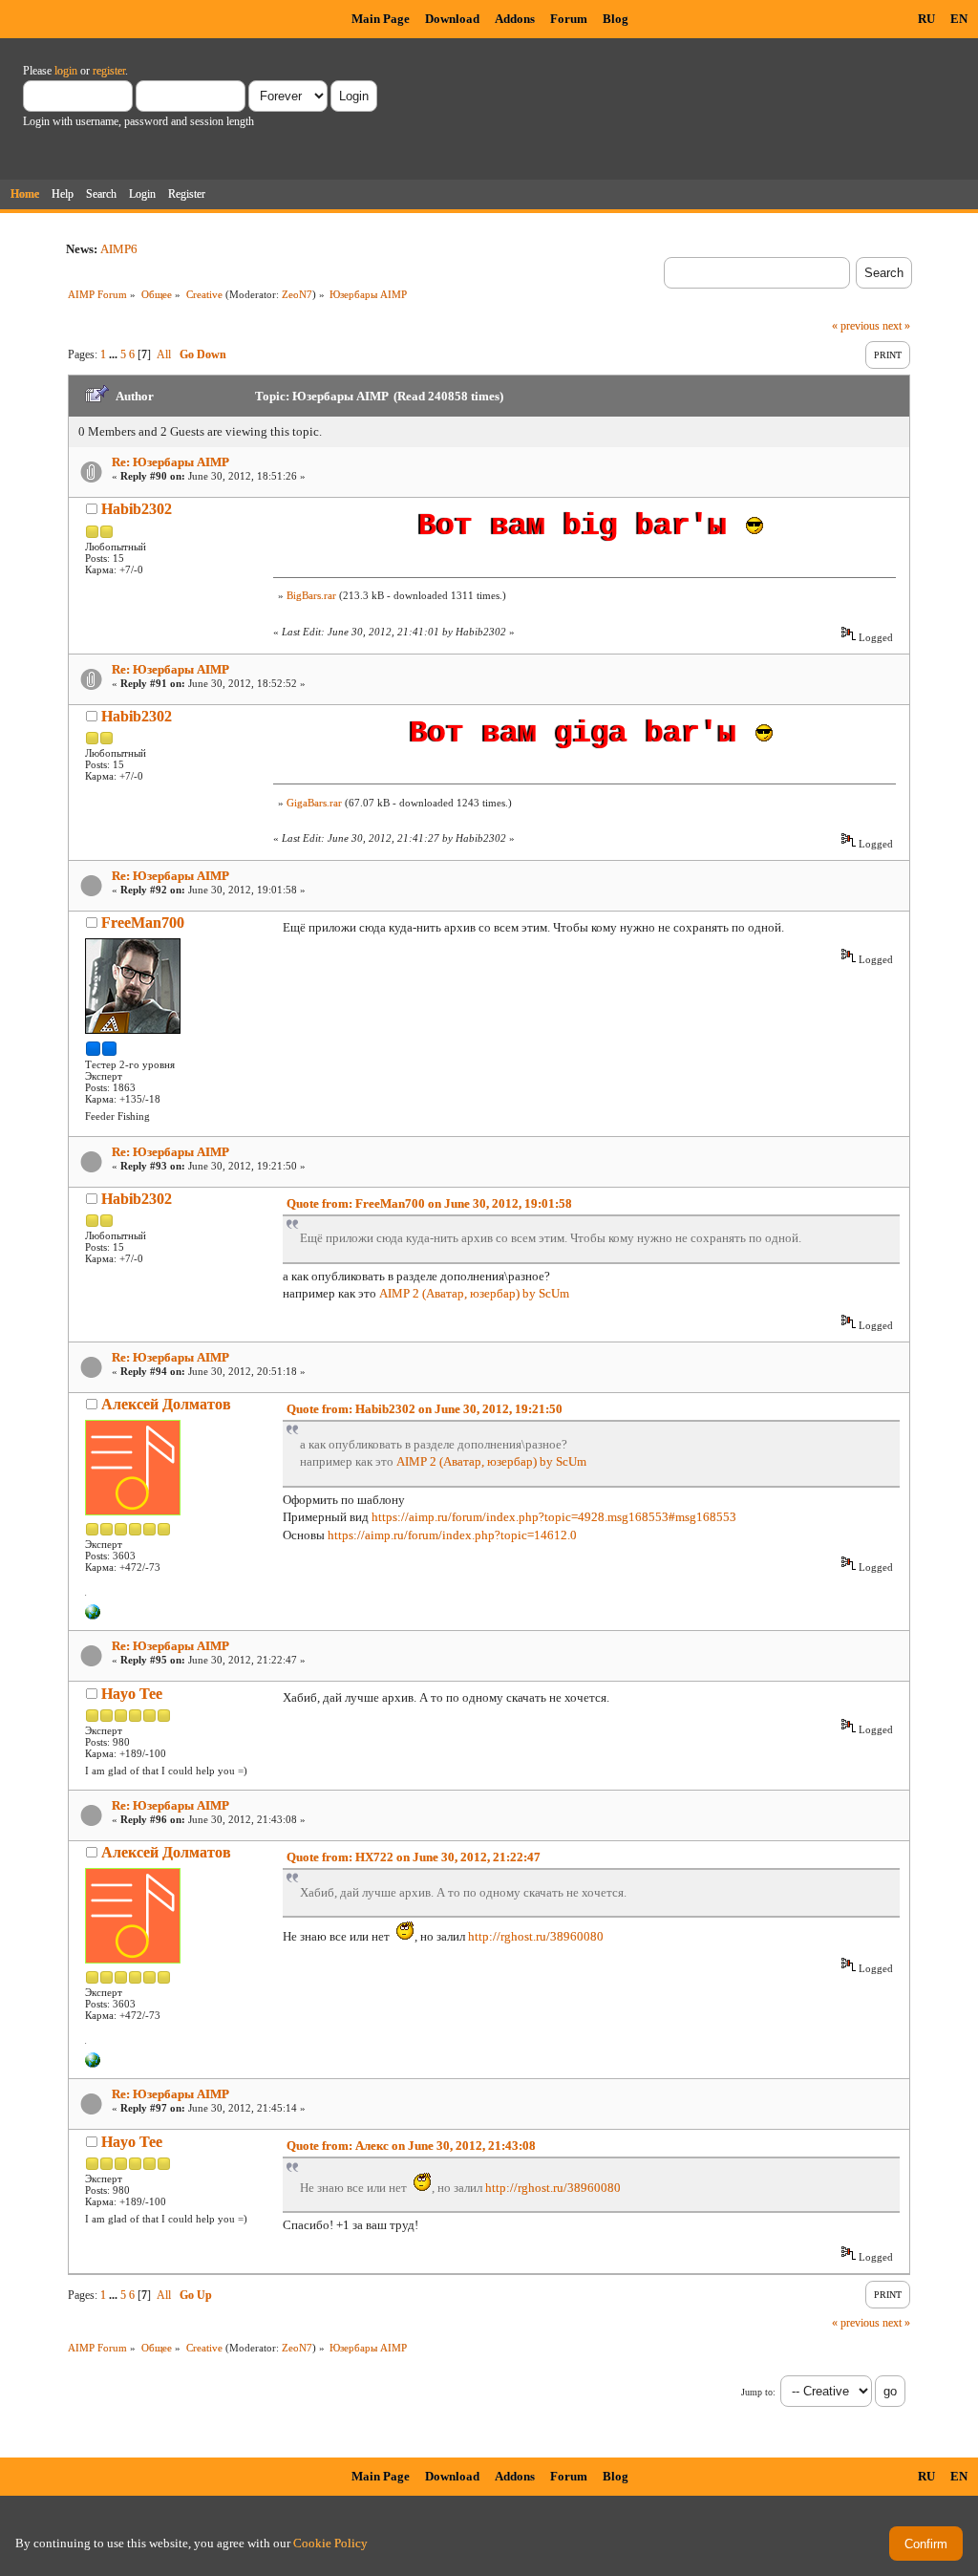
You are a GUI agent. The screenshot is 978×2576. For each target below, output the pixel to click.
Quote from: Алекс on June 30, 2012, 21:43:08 (411, 2146)
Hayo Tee (132, 1694)
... (115, 354)
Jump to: (758, 2392)
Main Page (381, 19)
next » (896, 326)
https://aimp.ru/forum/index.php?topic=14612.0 (452, 1535)
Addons (515, 19)
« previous (856, 326)
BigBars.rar (311, 595)
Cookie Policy (330, 2543)
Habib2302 (137, 509)
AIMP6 (119, 249)
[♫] (93, 1616)
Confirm (926, 2544)
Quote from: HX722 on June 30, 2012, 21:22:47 (414, 1857)
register (109, 71)
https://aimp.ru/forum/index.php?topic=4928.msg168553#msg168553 (554, 1517)
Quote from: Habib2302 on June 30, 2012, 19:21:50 (425, 1409)
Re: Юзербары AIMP (170, 462)
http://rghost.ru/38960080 (536, 1936)
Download (452, 19)
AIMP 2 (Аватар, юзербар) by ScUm (474, 1293)
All (164, 354)
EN (959, 19)
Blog (616, 19)
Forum (569, 19)
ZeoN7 (297, 294)
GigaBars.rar (314, 803)
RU (926, 19)
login (66, 71)
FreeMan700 (143, 923)
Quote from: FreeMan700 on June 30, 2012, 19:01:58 (429, 1203)
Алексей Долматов (166, 1404)
